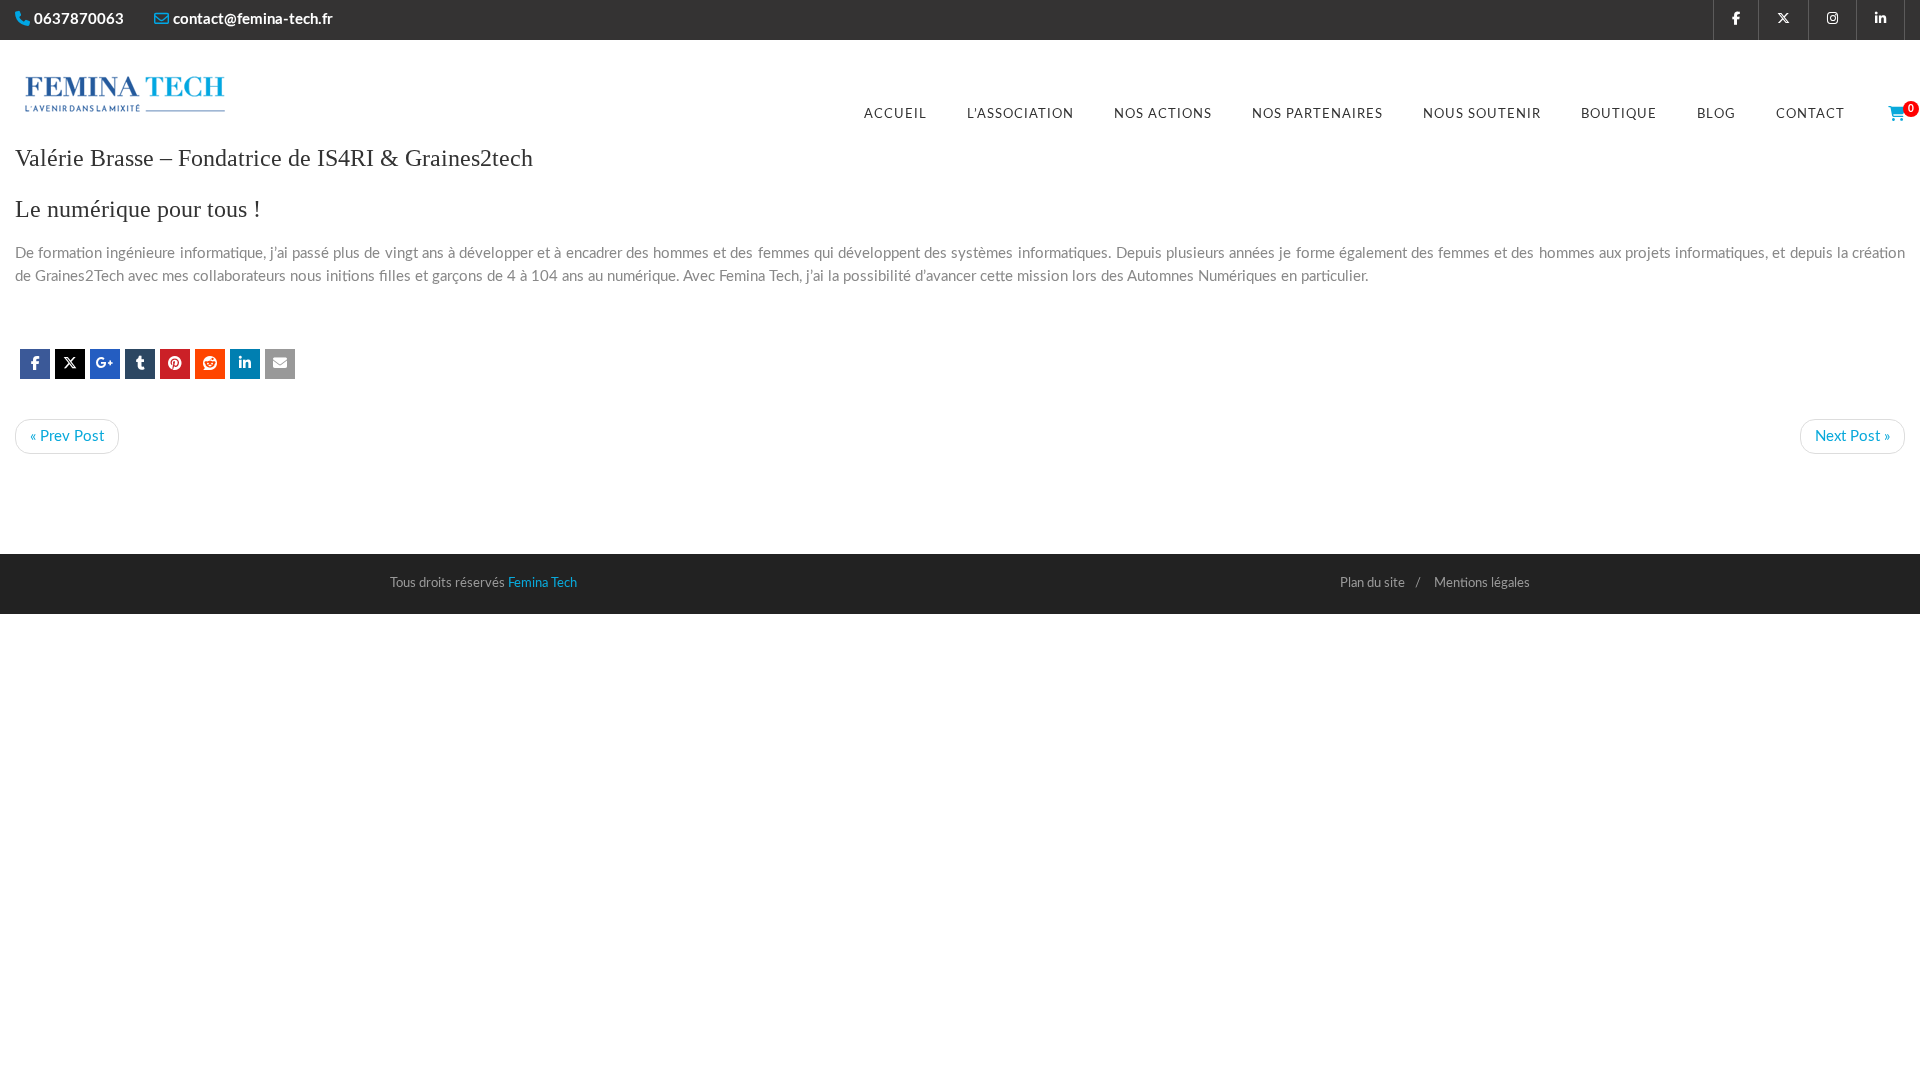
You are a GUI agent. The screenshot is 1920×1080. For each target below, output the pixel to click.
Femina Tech (542, 583)
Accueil (895, 114)
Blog (1716, 114)
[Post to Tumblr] (140, 364)
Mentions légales (1482, 583)
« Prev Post (67, 436)
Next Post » (1852, 436)
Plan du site (1372, 583)
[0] (1890, 115)
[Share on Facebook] (35, 364)
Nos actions (1163, 114)
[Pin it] (175, 364)
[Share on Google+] (105, 364)
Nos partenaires (1317, 114)
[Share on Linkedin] (210, 364)
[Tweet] (70, 364)
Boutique (1619, 114)
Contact (1810, 114)
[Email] (280, 364)
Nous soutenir (1482, 114)
